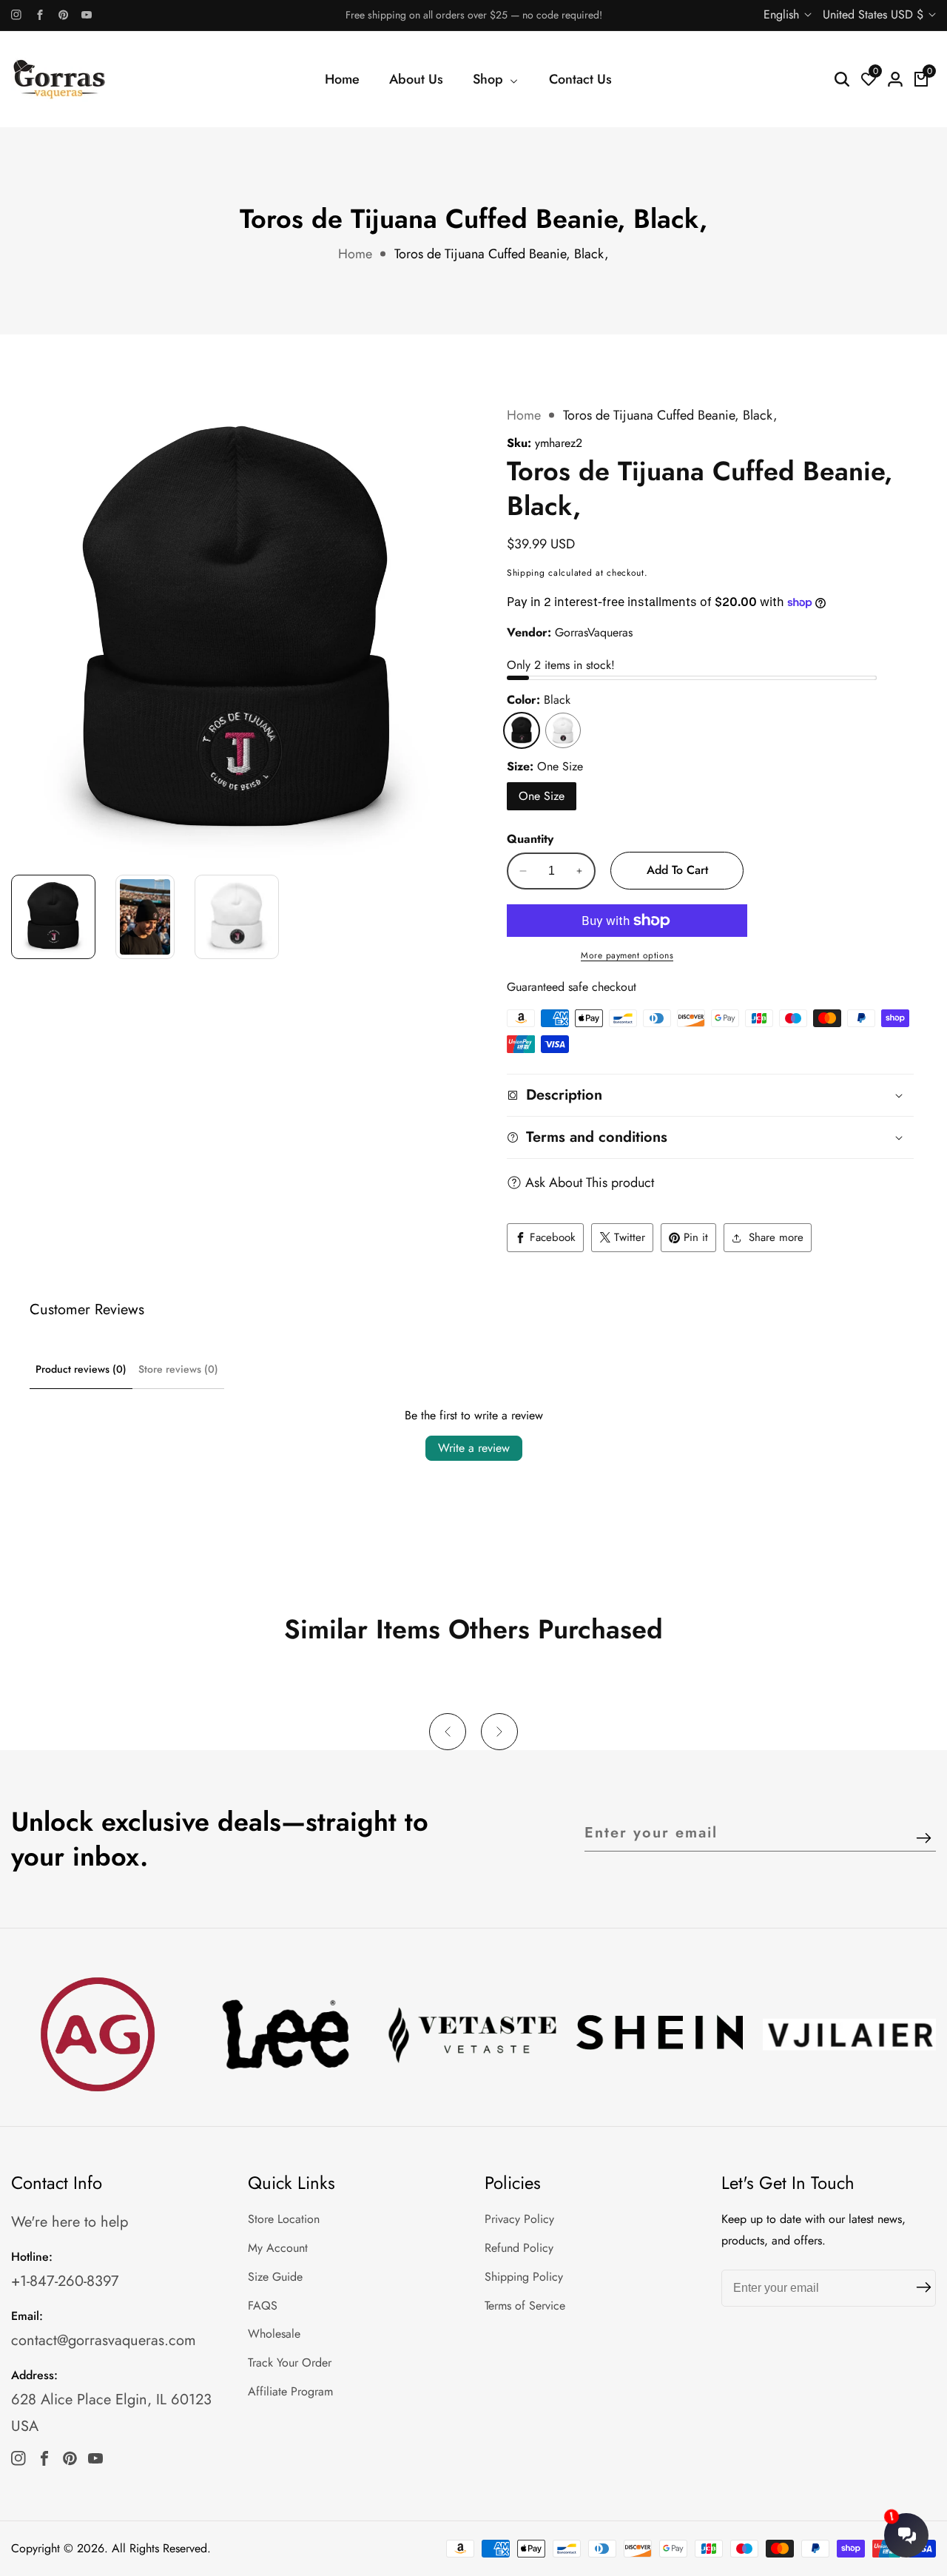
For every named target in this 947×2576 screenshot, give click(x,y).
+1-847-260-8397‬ (65, 2281)
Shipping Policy (524, 2277)
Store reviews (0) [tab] (178, 1369)
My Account (278, 2248)
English (783, 14)
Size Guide (275, 2277)
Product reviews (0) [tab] (81, 1369)
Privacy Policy (519, 2219)
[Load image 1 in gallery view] (53, 917)
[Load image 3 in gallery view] (237, 917)
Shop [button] (490, 79)
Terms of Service (525, 2306)
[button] (448, 1732)
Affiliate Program (290, 2391)
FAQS (263, 2306)
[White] (563, 730)
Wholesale (274, 2334)
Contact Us (580, 79)
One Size (542, 796)
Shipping (526, 573)
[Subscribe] (924, 1839)
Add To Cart (677, 870)
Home (342, 79)
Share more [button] (776, 1237)
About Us (416, 79)
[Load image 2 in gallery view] (145, 917)
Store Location (284, 2219)
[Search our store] (842, 79)
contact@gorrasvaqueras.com (104, 2340)
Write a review (474, 1448)
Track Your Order (290, 2363)
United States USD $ (875, 14)
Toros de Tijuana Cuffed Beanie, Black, (502, 254)
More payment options (627, 955)
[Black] (522, 730)
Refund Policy (519, 2248)
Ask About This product (590, 1183)
